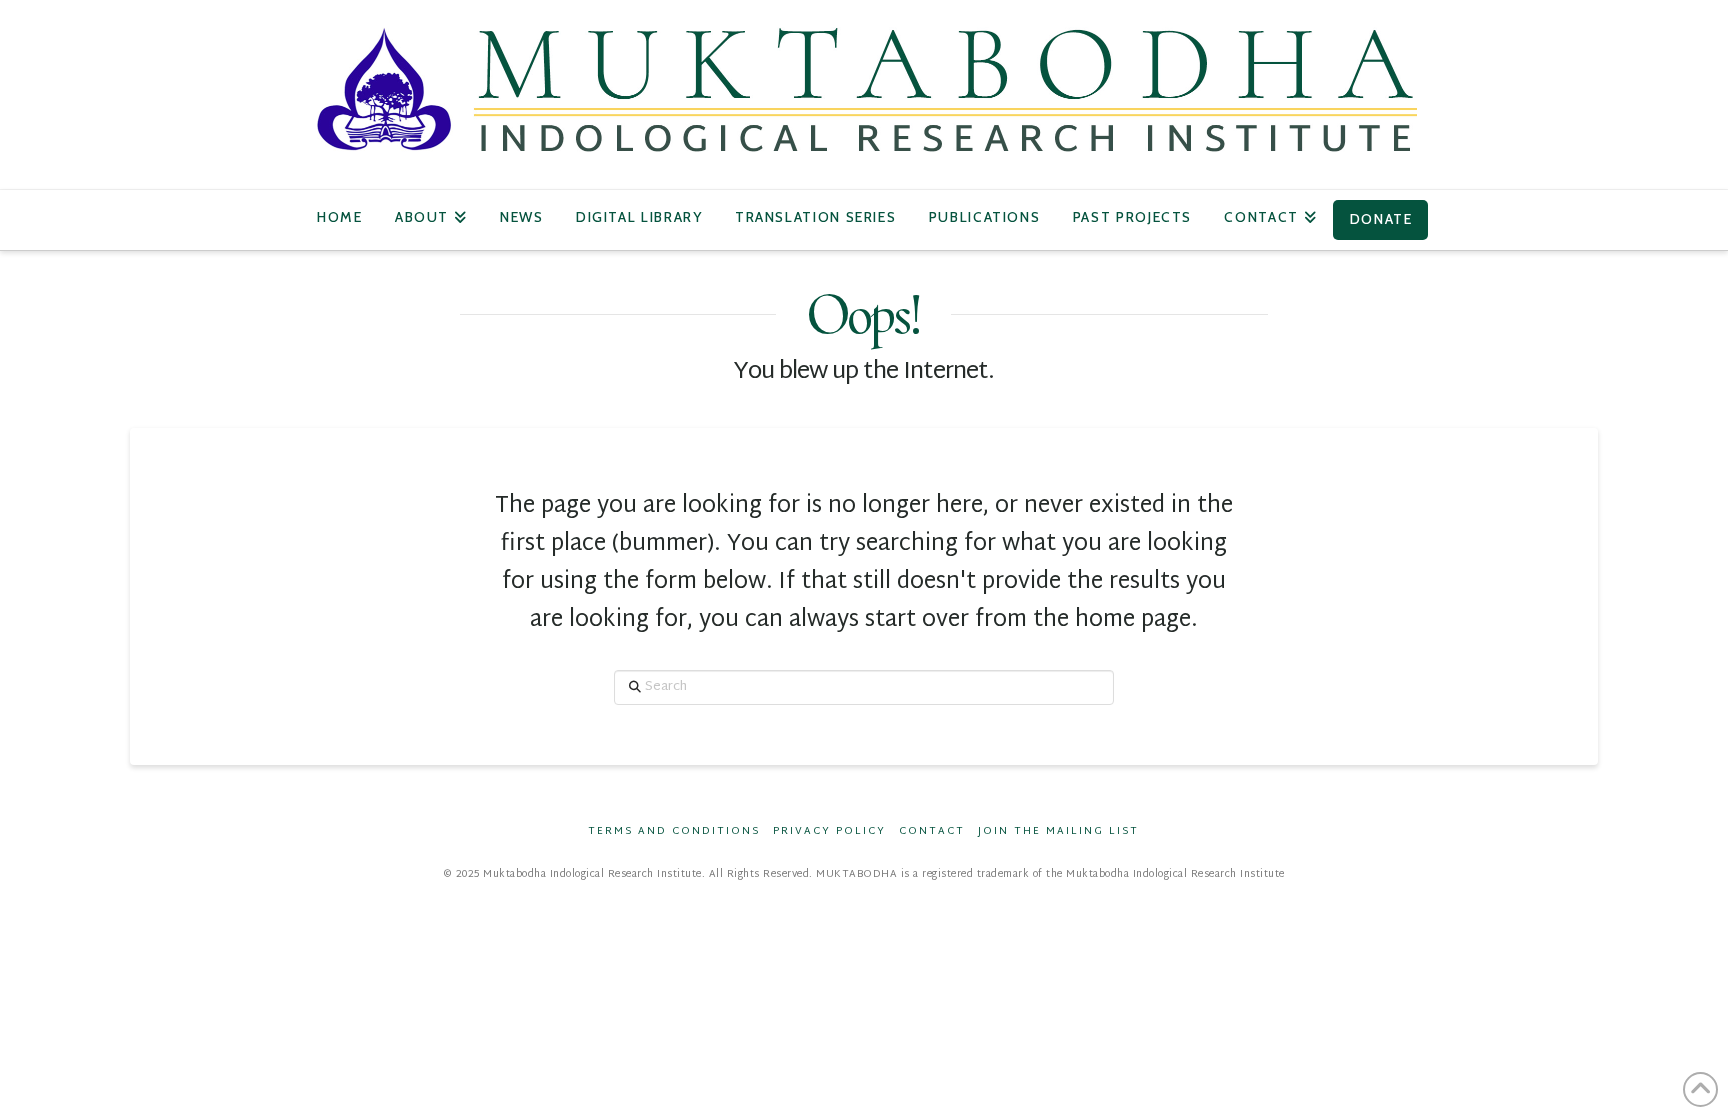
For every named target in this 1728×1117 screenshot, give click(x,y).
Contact (932, 831)
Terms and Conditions (674, 831)
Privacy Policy (829, 831)
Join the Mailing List (1058, 831)
